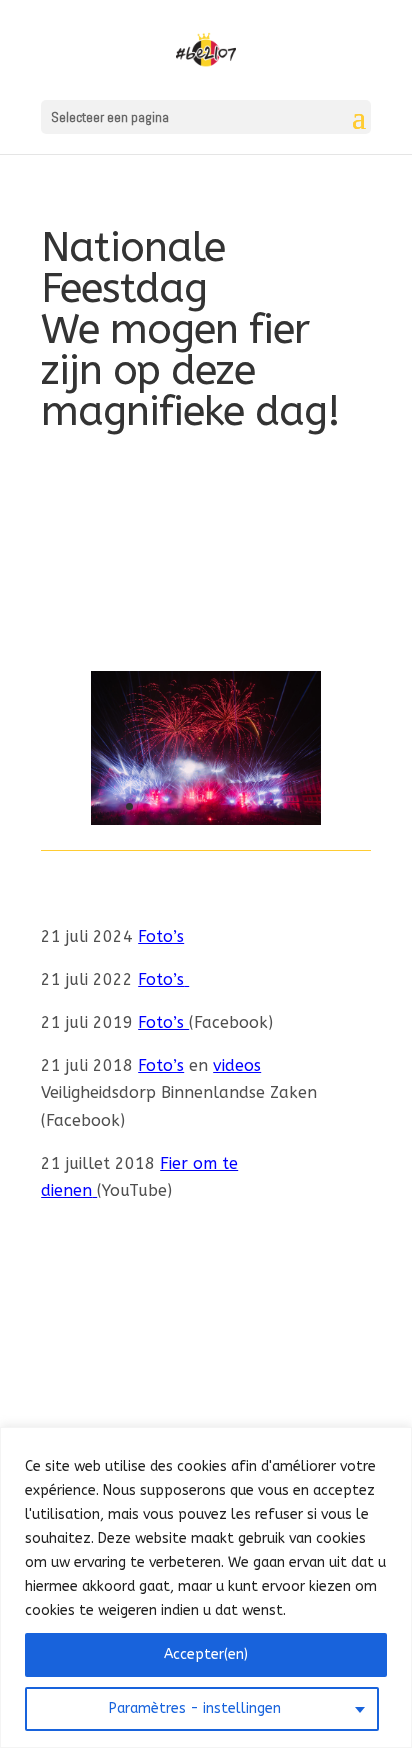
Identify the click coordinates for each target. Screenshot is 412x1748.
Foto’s (161, 936)
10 (282, 806)
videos (237, 1065)
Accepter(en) (206, 1654)
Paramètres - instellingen (195, 1708)
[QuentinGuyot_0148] (206, 819)
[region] (206, 1587)
